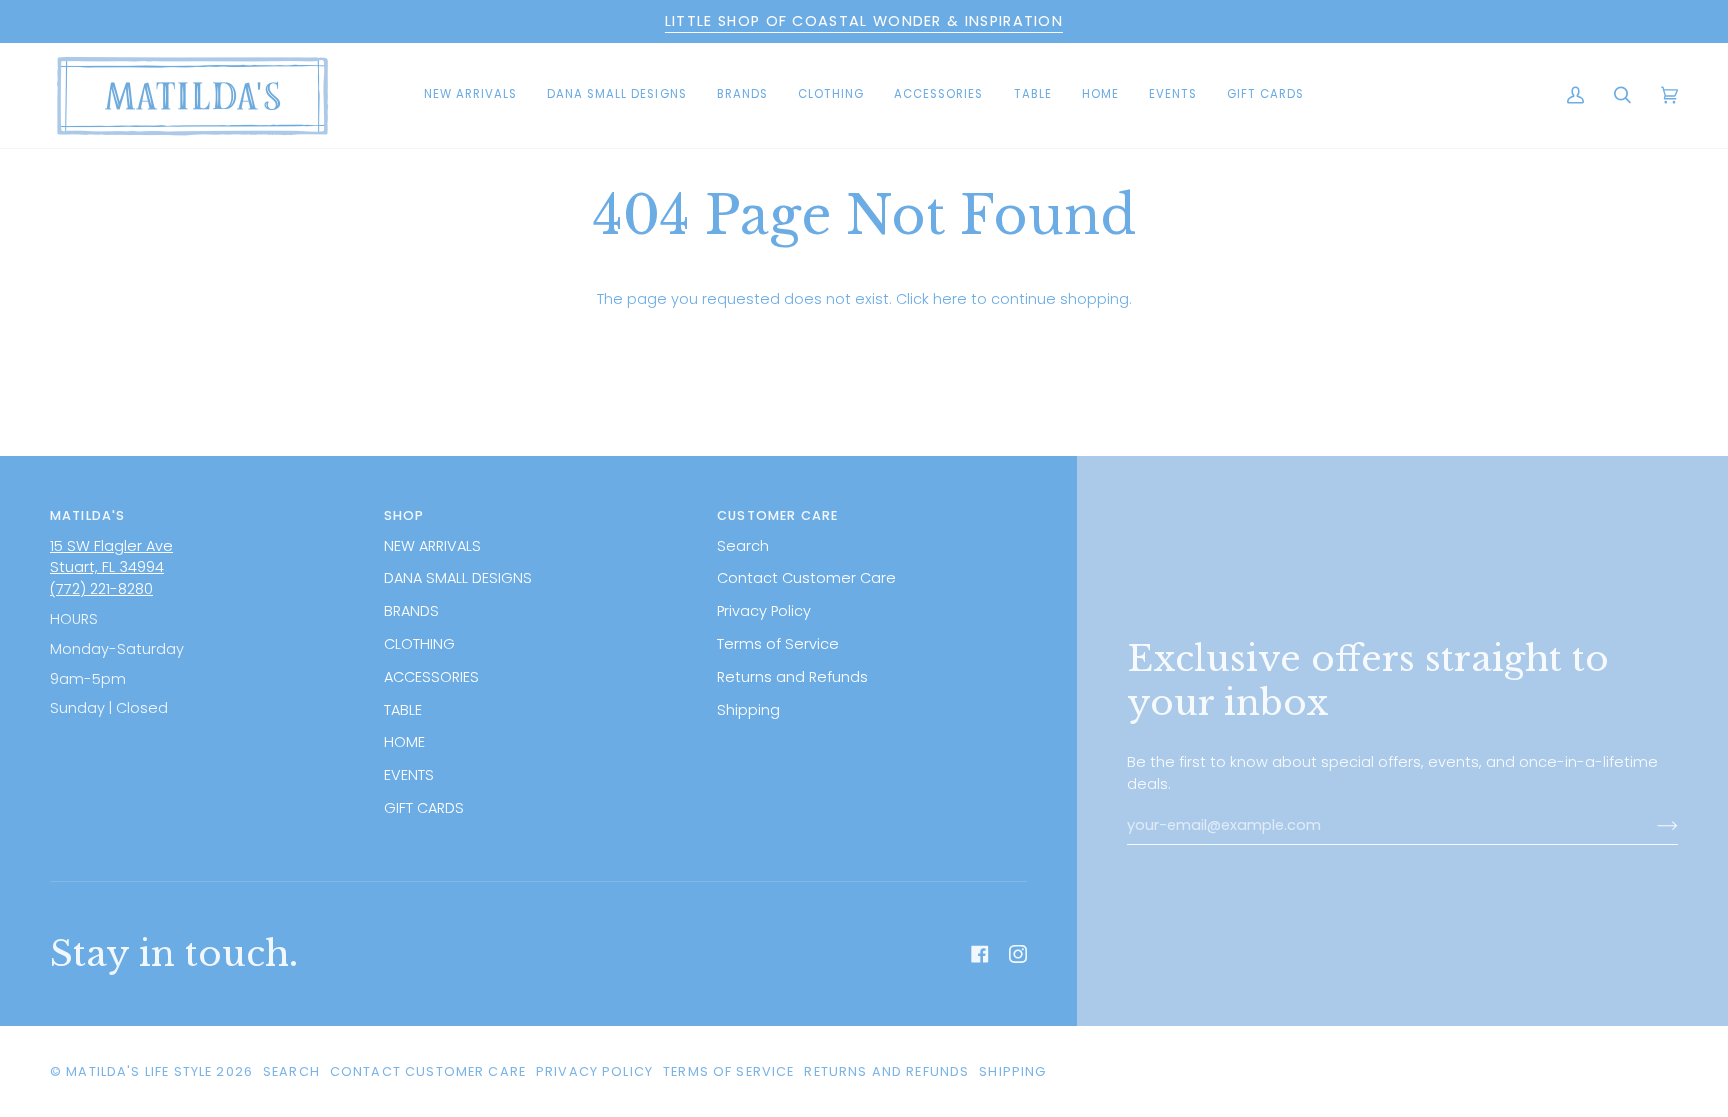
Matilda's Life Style (139, 1071)
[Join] (1651, 826)
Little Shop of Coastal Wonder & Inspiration (864, 21)
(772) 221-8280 (101, 589)
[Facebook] (980, 954)
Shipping (748, 710)
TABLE (403, 710)
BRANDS (411, 611)
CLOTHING (419, 644)
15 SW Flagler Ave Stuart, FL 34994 (111, 557)
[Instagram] (1018, 954)
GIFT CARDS (424, 808)
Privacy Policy (764, 611)
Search (743, 546)
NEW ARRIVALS (432, 546)
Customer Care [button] (777, 515)
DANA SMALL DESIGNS (458, 578)
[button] (617, 95)
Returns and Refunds (792, 677)
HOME (404, 742)
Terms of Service (778, 644)
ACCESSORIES (431, 677)
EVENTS (409, 775)
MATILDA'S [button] (87, 515)
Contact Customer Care (806, 578)
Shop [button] (404, 515)
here (950, 299)
